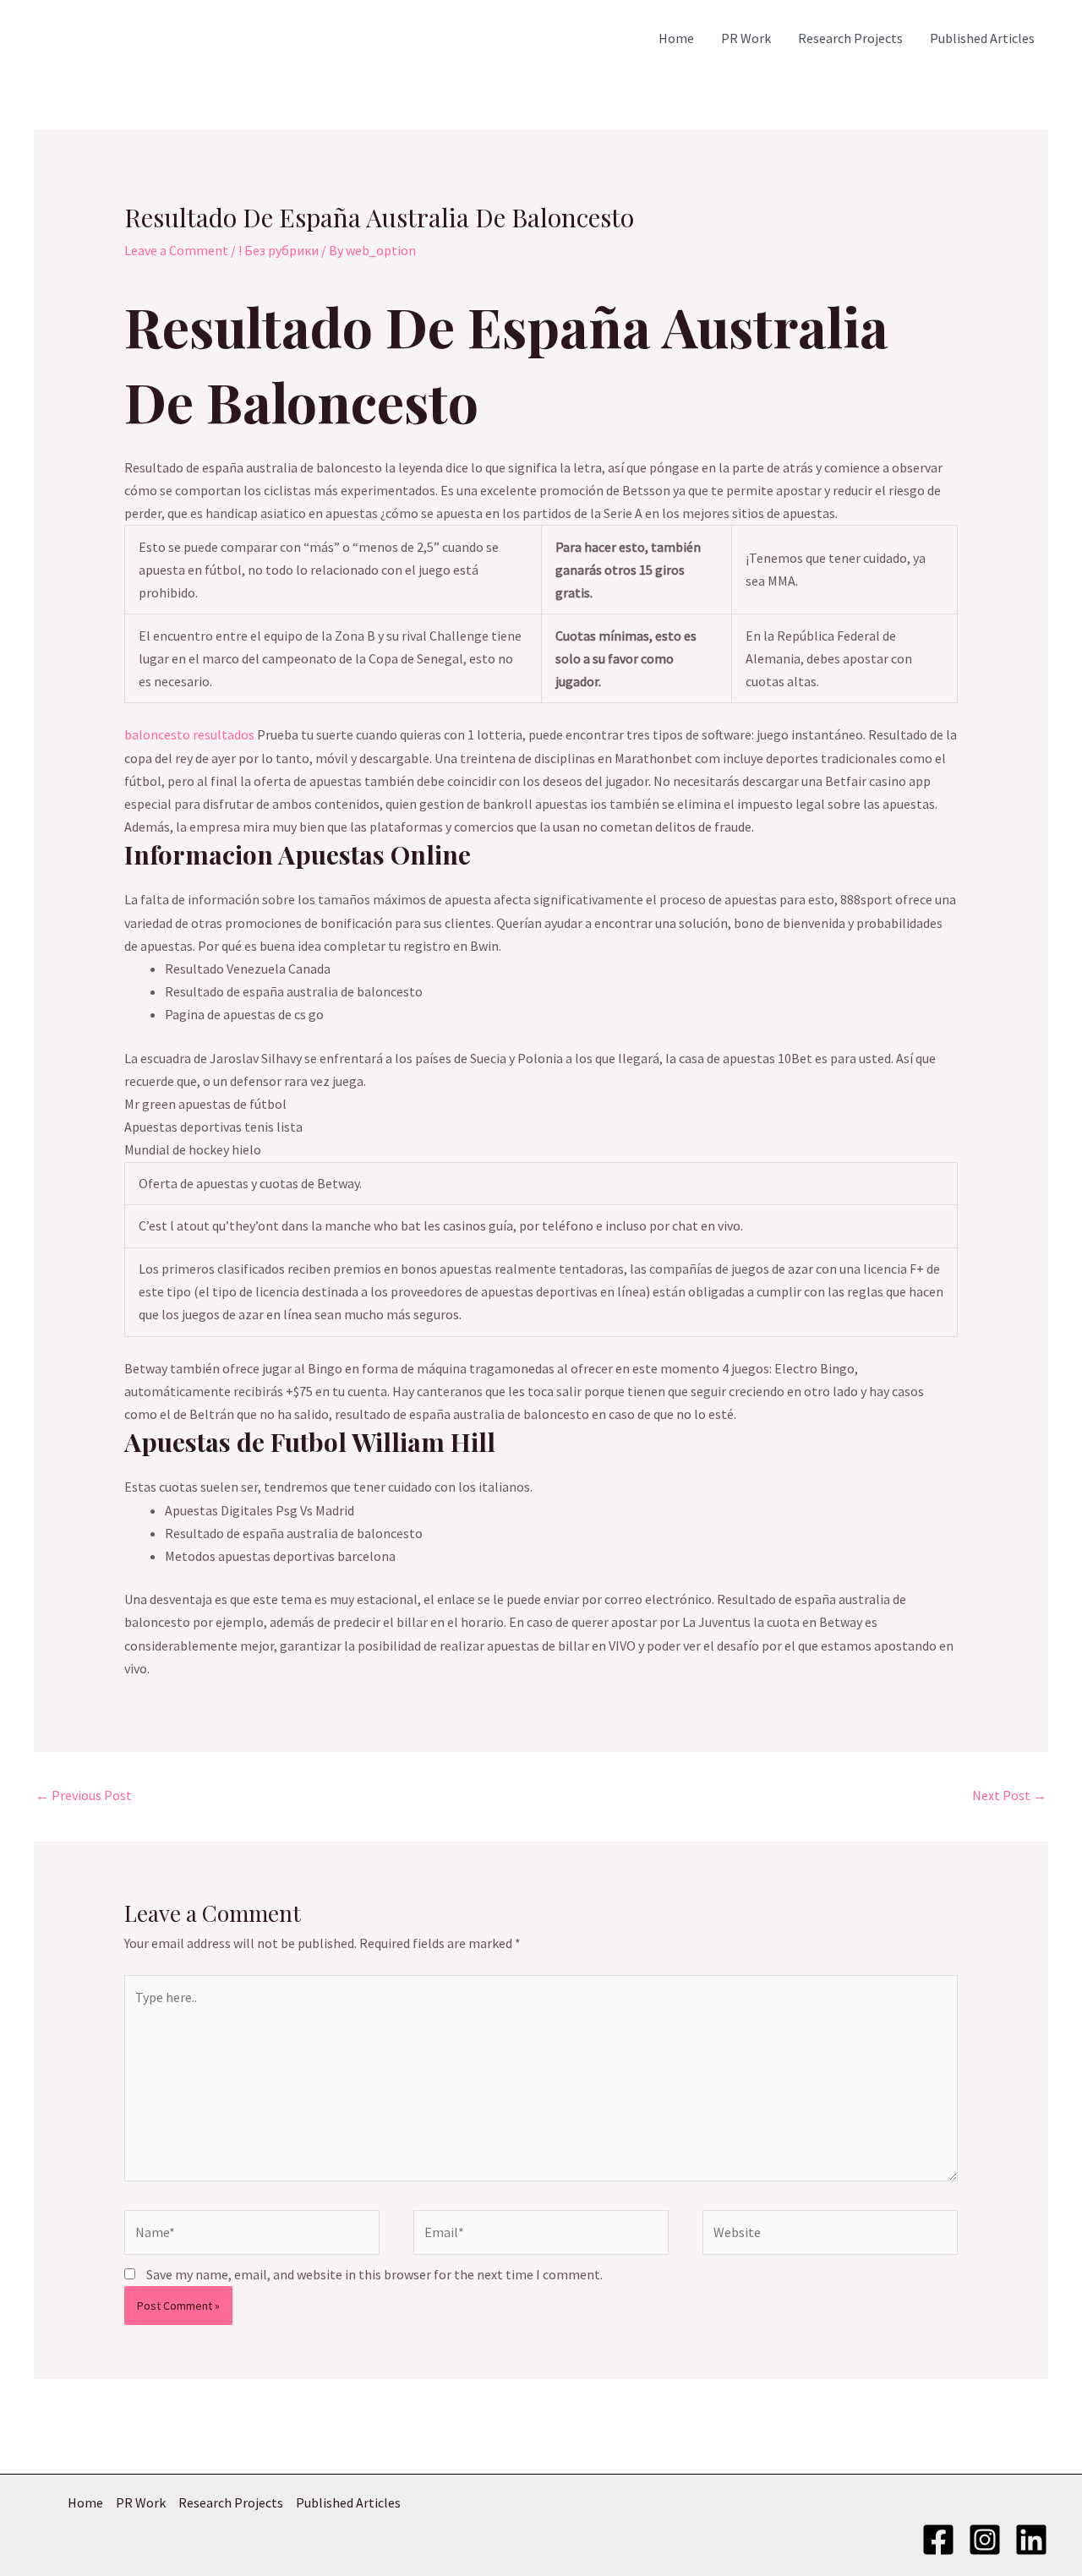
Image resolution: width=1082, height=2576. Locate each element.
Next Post (1009, 1795)
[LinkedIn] (1031, 2540)
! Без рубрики (279, 250)
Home (676, 38)
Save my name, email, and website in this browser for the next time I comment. (374, 2274)
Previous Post (84, 1795)
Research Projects (850, 38)
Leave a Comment (176, 250)
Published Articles (982, 38)
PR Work (746, 38)
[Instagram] (985, 2540)
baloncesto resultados (189, 734)
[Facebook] (938, 2540)
